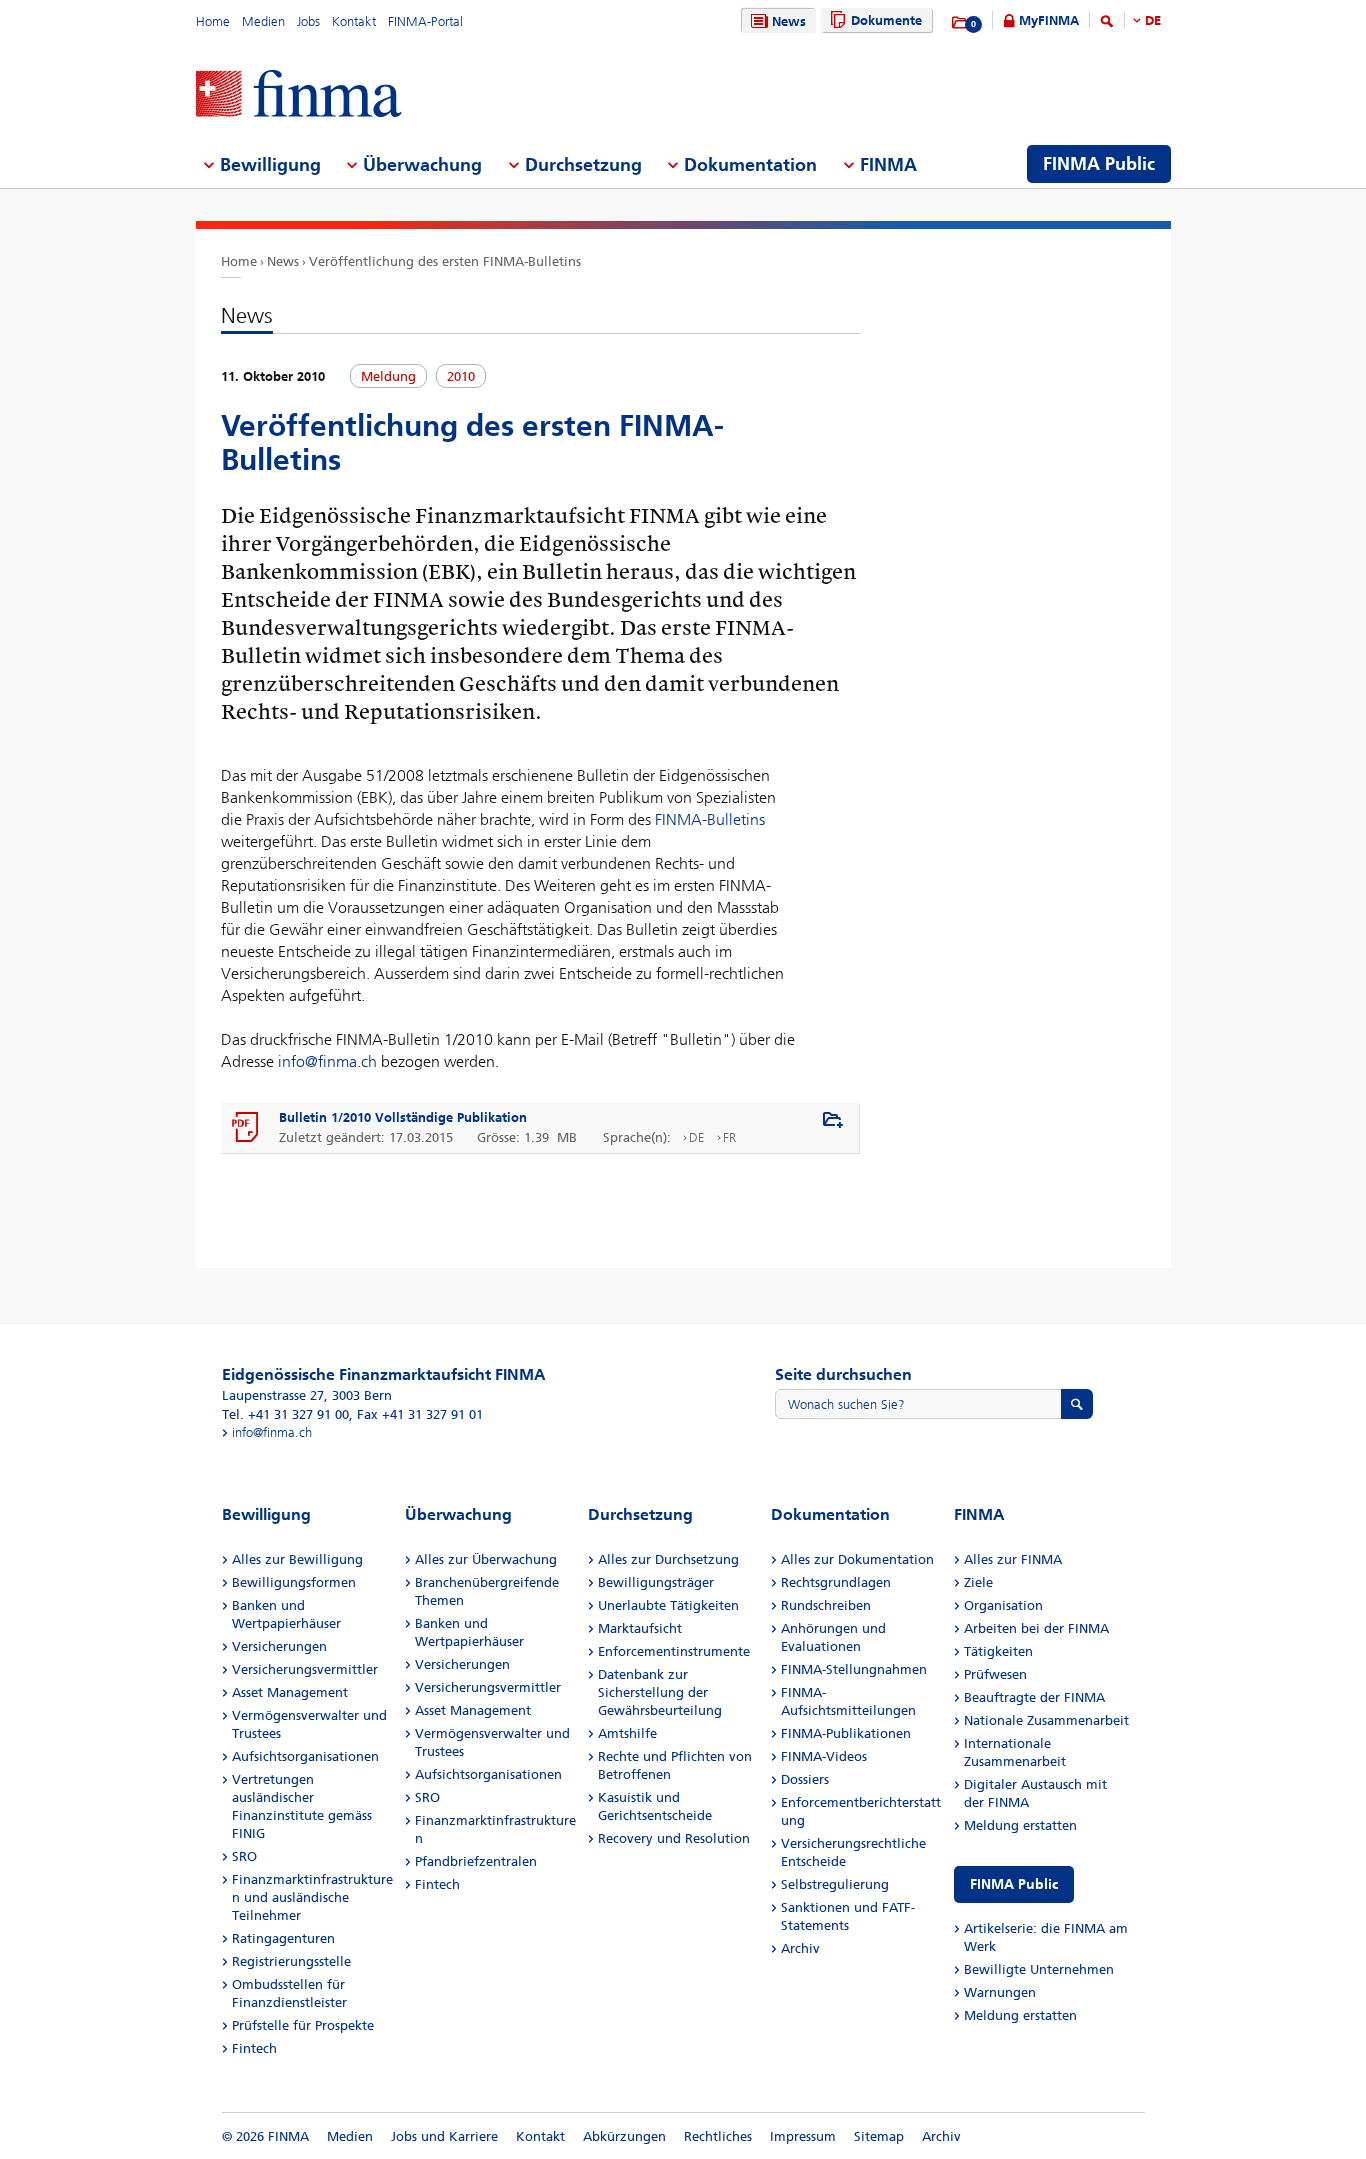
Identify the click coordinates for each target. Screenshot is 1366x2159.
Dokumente (886, 20)
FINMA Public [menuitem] (1099, 164)
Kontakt (354, 21)
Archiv (800, 1948)
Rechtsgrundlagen (836, 1582)
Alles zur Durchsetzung (668, 1559)
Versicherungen (279, 1646)
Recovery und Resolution (674, 1838)
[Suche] (1107, 24)
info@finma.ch (327, 1061)
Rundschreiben (826, 1605)
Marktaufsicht (640, 1628)
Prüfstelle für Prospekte (303, 2025)
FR (729, 1137)
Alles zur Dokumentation (857, 1559)
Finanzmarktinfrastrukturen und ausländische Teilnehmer (312, 1897)
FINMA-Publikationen (846, 1733)
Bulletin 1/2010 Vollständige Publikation (403, 1117)
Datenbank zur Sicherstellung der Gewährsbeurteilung (660, 1692)
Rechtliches (718, 2136)
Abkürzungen (624, 2136)
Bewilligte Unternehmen (1039, 1969)
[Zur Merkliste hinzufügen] (833, 1121)
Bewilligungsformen (294, 1582)
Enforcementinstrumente (674, 1651)
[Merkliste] (960, 23)
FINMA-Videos (824, 1756)
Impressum (803, 2136)
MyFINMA (1049, 20)
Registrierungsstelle (291, 1961)
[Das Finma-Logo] (299, 95)
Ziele (978, 1582)
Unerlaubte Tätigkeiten (668, 1605)
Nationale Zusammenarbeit (1046, 1720)
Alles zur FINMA (1013, 1559)
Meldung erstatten (1020, 1825)
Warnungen (1000, 1992)
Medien (263, 21)
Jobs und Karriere (444, 2136)
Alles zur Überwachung (486, 1559)
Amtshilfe (627, 1733)
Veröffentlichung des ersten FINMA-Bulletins (445, 261)
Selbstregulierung (835, 1884)
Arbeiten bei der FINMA (1036, 1628)
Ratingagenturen (283, 1938)
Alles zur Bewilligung (297, 1559)
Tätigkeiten (998, 1651)
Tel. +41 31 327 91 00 (285, 1414)
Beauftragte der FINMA (1034, 1697)
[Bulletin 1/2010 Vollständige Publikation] (246, 1128)
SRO (244, 1856)
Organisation (1003, 1605)
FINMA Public (1014, 1884)
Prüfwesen (995, 1674)
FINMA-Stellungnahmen (854, 1669)
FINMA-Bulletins (710, 819)
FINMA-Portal (425, 21)
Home (213, 21)
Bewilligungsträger (656, 1582)
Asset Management (290, 1692)
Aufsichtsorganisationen (305, 1756)
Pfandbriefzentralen (476, 1861)
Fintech (254, 2048)
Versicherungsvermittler (305, 1669)
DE (1153, 20)
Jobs (308, 21)
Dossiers (805, 1779)
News (789, 21)
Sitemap (879, 2136)
